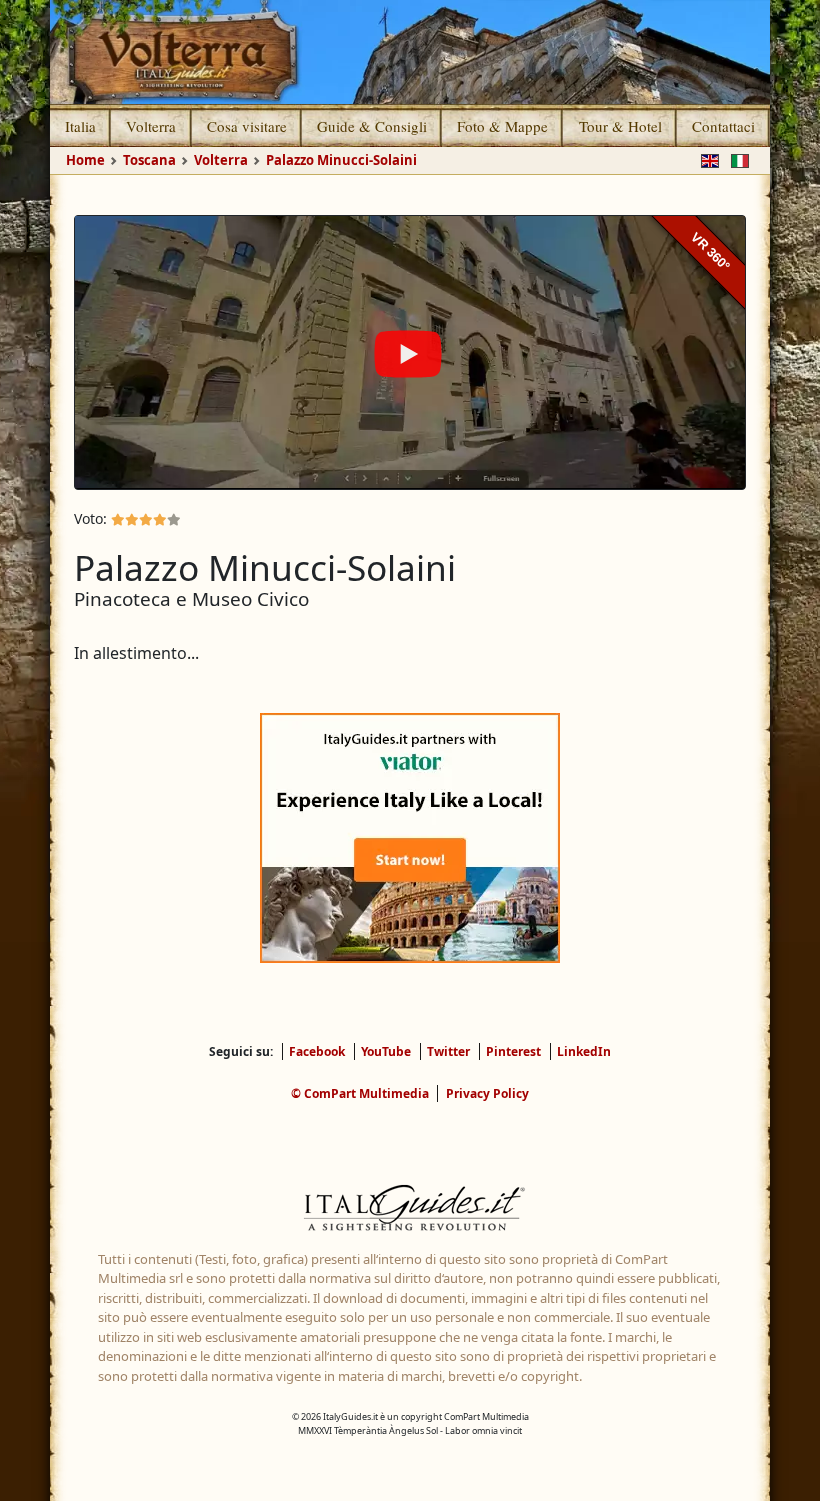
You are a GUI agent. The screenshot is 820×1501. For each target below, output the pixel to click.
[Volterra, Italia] (410, 52)
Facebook (317, 1051)
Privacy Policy (487, 1093)
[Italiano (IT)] (736, 159)
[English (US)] (706, 159)
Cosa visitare (247, 126)
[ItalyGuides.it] (410, 1210)
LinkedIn (584, 1051)
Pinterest (513, 1051)
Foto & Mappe (502, 126)
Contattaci (723, 126)
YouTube (386, 1051)
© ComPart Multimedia (360, 1093)
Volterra (151, 126)
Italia (80, 126)
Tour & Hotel (620, 126)
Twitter (448, 1051)
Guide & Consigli (372, 126)
